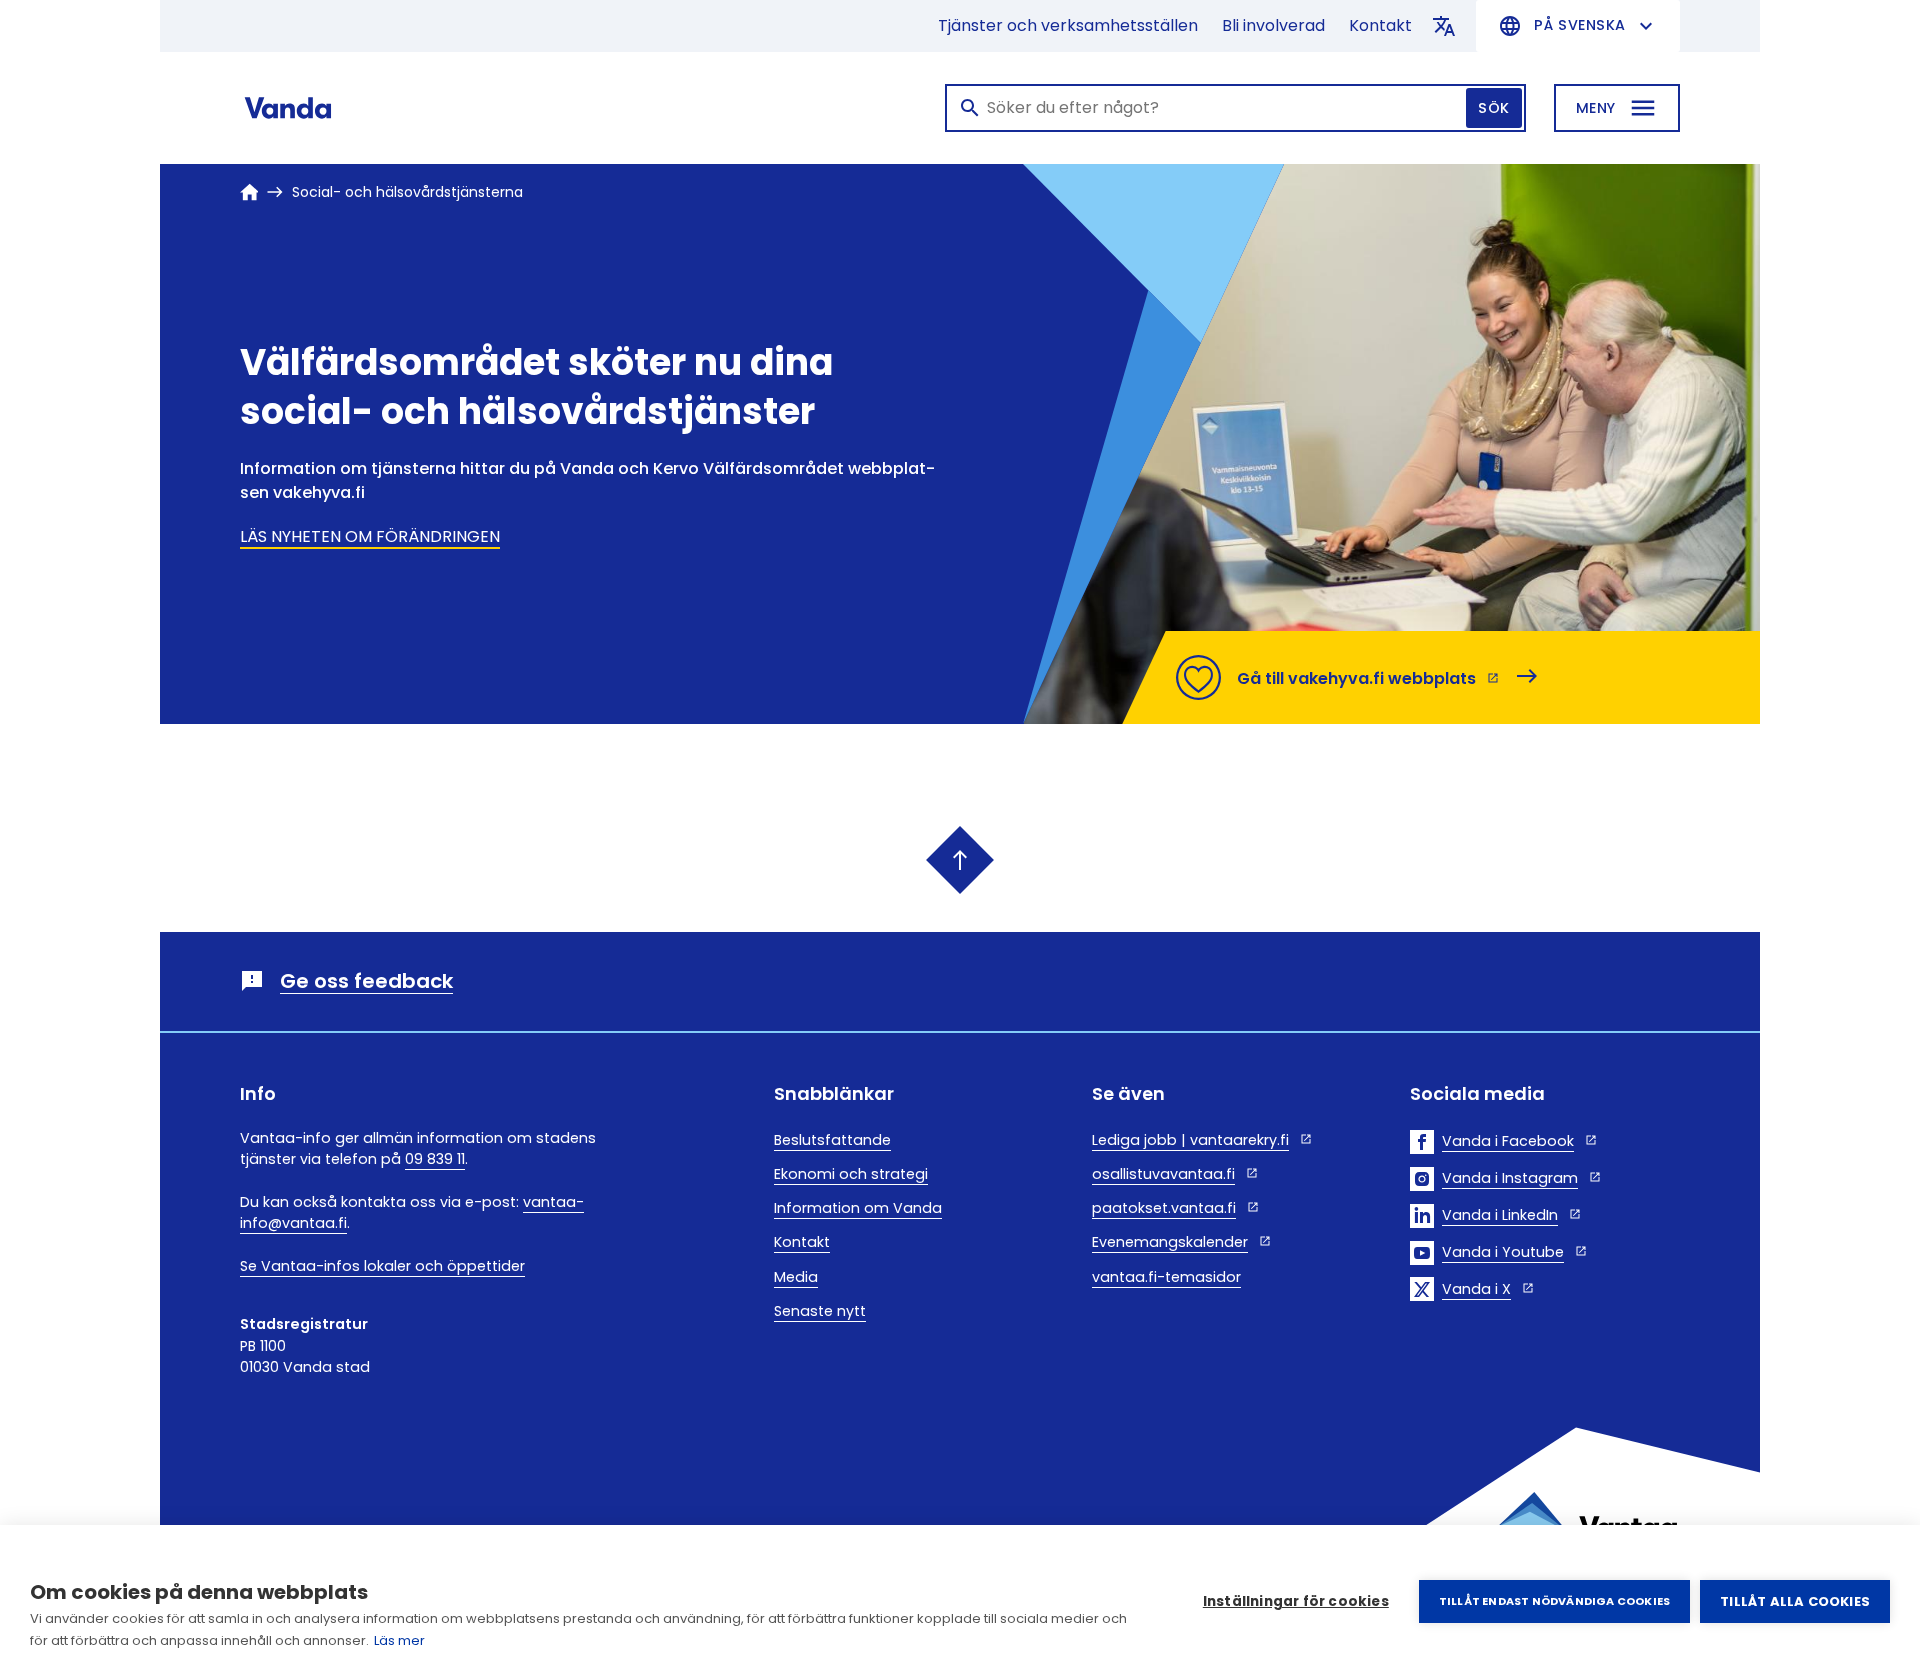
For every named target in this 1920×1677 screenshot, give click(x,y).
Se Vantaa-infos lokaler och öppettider (382, 1266)
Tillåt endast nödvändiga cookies (1554, 1601)
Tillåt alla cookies (1795, 1601)
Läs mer (399, 1640)
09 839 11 (435, 1159)
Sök (1494, 108)
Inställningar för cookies (1296, 1601)
